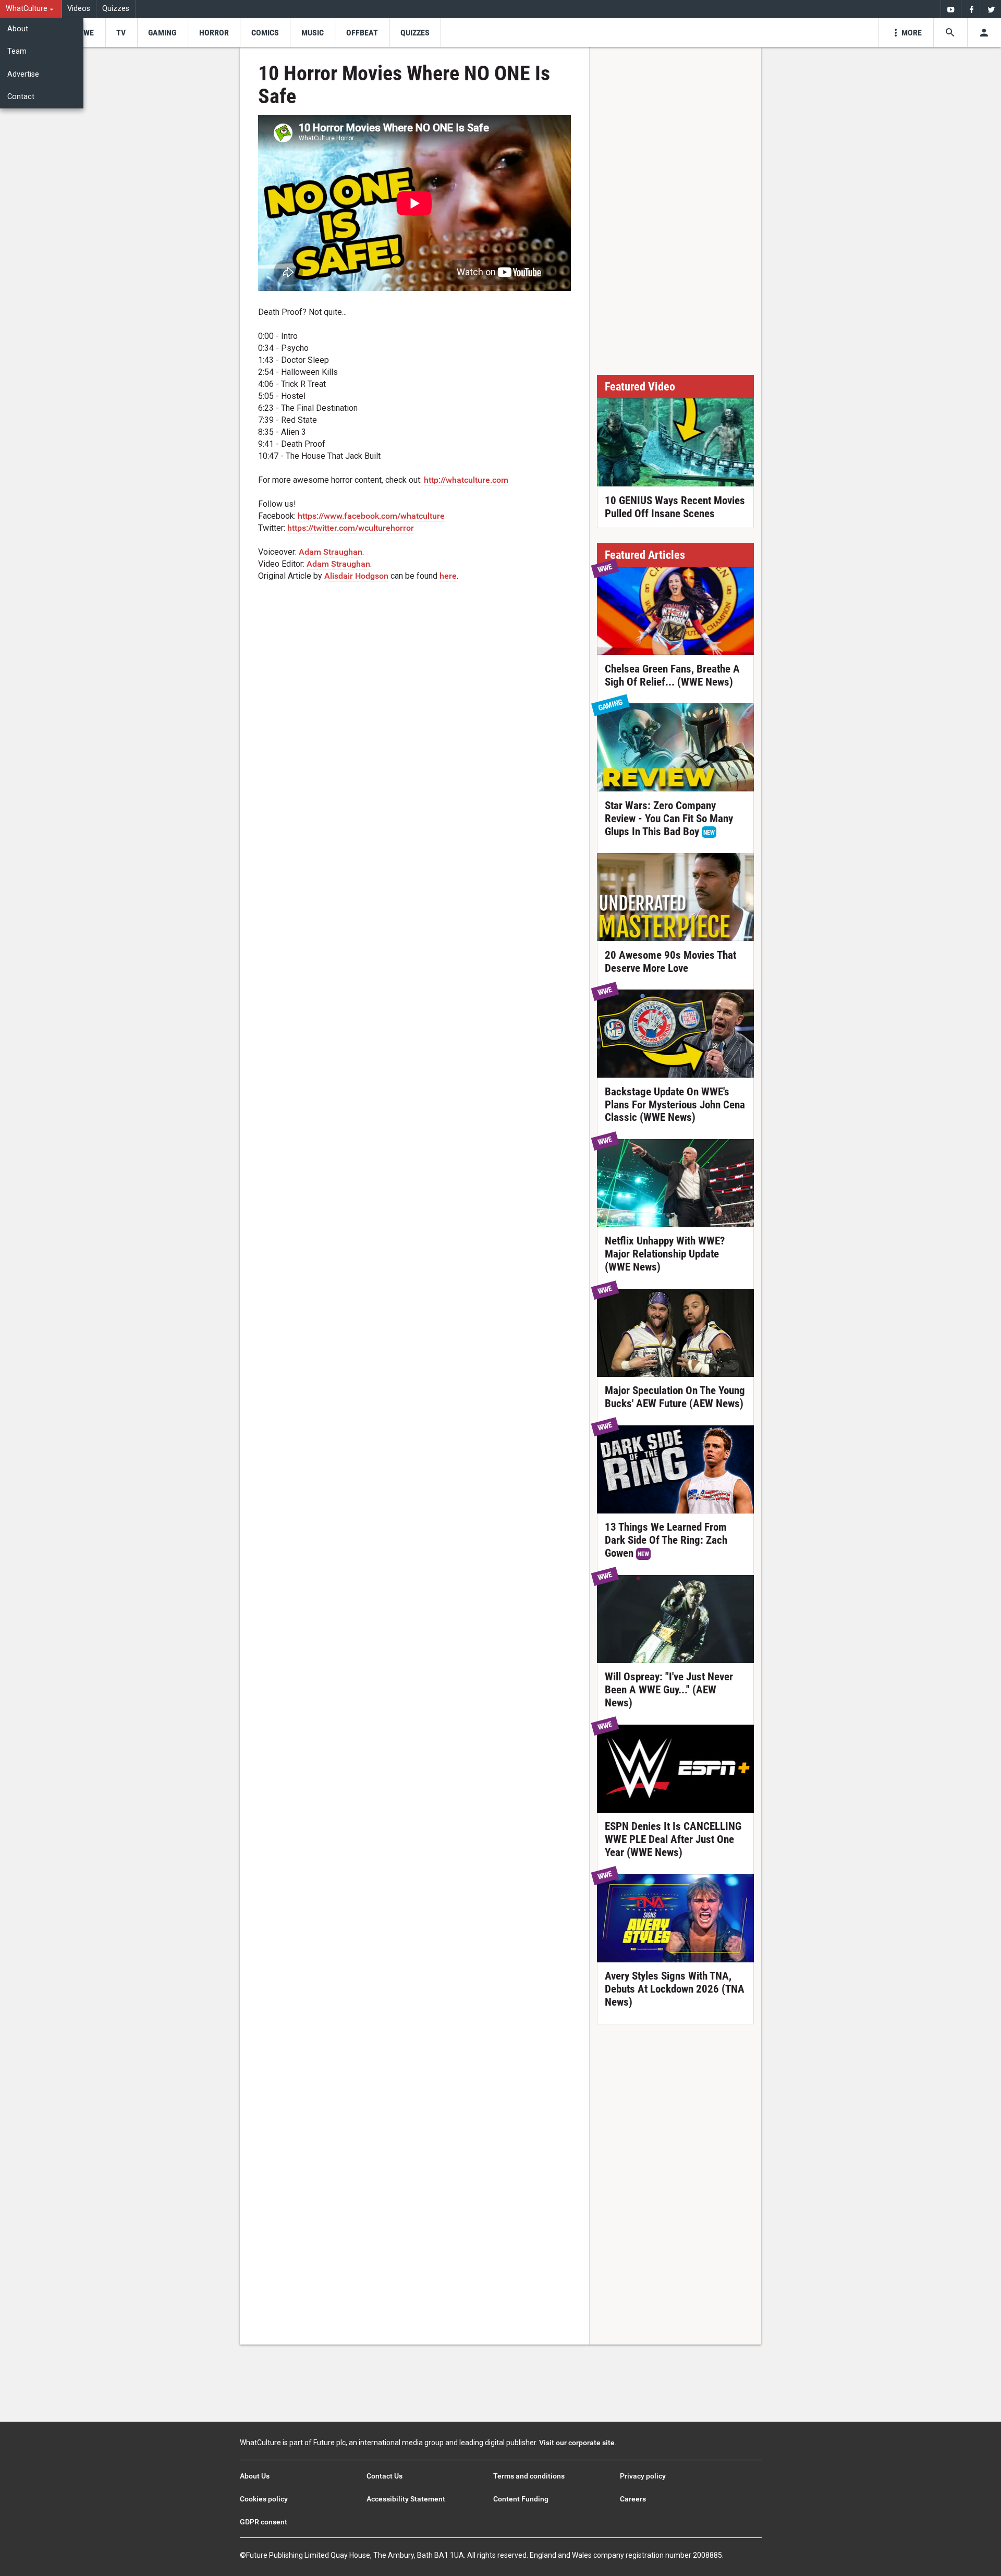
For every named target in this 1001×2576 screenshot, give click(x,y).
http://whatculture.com (466, 480)
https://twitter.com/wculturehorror (351, 528)
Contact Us (384, 2476)
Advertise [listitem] (23, 74)
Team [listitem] (17, 51)
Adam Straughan (331, 552)
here (448, 576)
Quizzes (116, 9)
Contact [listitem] (21, 97)
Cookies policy (264, 2499)
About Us (255, 2476)
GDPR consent (264, 2522)
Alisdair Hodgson (356, 576)
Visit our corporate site (577, 2443)
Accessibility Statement (406, 2499)
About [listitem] (18, 29)
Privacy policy (643, 2476)
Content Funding (521, 2499)
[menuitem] (31, 9)
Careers (633, 2499)
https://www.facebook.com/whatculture (371, 516)
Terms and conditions (529, 2476)
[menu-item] (85, 33)
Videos (79, 9)
